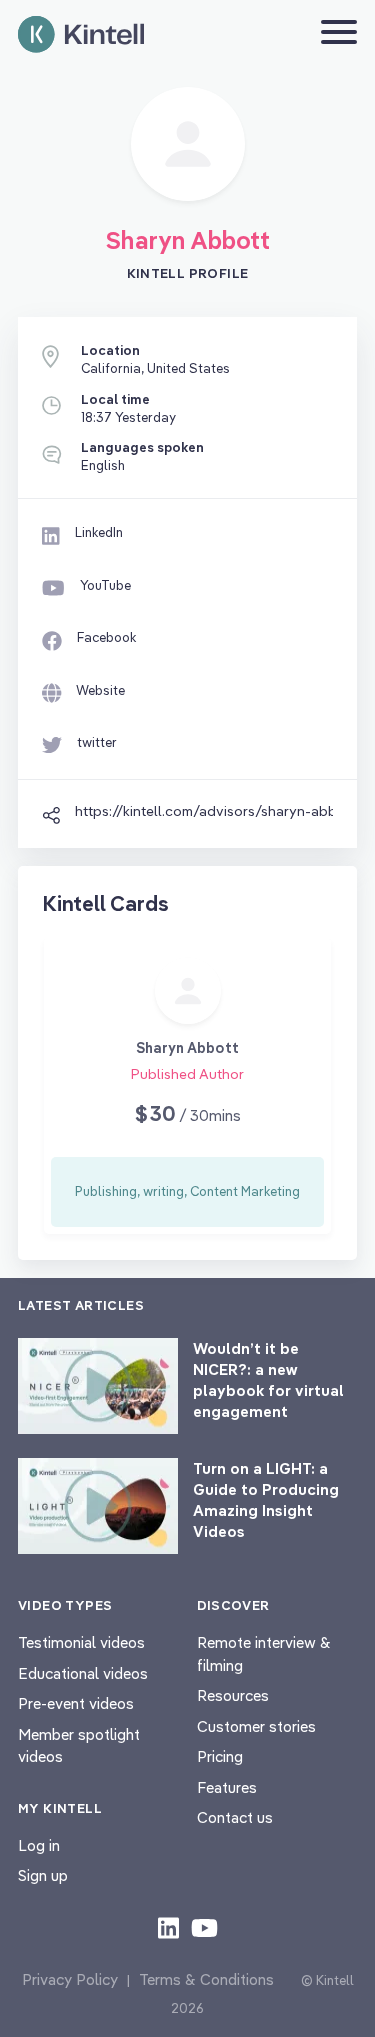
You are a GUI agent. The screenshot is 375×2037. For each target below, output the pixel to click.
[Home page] (81, 34)
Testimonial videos (81, 1642)
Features (227, 1787)
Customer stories (256, 1726)
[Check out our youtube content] (204, 1927)
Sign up (43, 1875)
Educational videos (83, 1673)
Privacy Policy (70, 1979)
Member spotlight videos (79, 1746)
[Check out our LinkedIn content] (168, 1927)
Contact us (235, 1817)
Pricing (220, 1756)
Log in (39, 1845)
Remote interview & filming (264, 1654)
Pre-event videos (76, 1703)
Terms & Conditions (206, 1979)
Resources (233, 1695)
